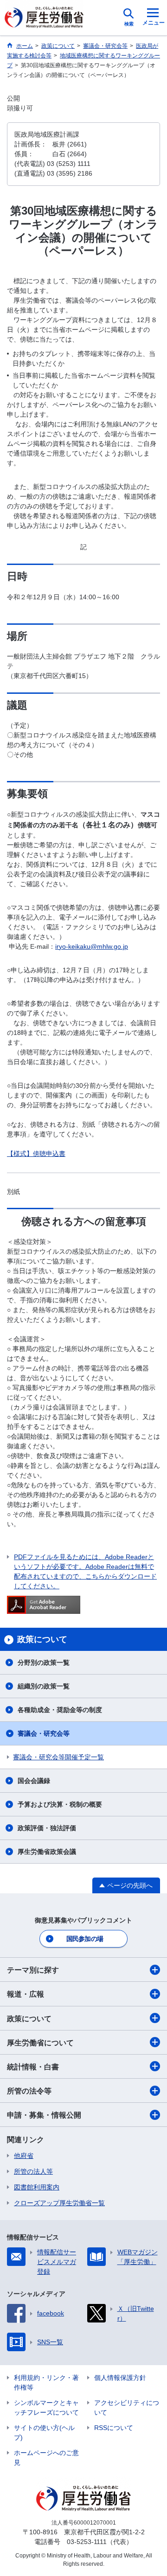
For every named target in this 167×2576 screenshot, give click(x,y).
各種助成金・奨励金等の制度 (60, 1710)
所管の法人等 (33, 2171)
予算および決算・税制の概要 (60, 1804)
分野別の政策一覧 (44, 1662)
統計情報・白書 (33, 2067)
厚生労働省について (40, 2043)
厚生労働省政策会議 (47, 1852)
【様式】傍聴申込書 (36, 1154)
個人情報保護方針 (120, 2378)
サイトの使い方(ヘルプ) (44, 2433)
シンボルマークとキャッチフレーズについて (46, 2408)
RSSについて (114, 2428)
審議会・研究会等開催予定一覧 (58, 1757)
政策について (29, 2019)
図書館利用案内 (37, 2187)
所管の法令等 (29, 2091)
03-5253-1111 (87, 2542)
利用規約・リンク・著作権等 (46, 2382)
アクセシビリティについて (127, 2408)
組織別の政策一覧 (44, 1686)
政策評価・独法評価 (47, 1828)
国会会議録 (34, 1781)
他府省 (24, 2156)
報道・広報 (26, 1994)
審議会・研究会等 (44, 1733)
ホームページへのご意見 (46, 2458)
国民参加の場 (85, 1939)
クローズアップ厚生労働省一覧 (59, 2203)
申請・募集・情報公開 (44, 2115)
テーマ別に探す (33, 1970)
